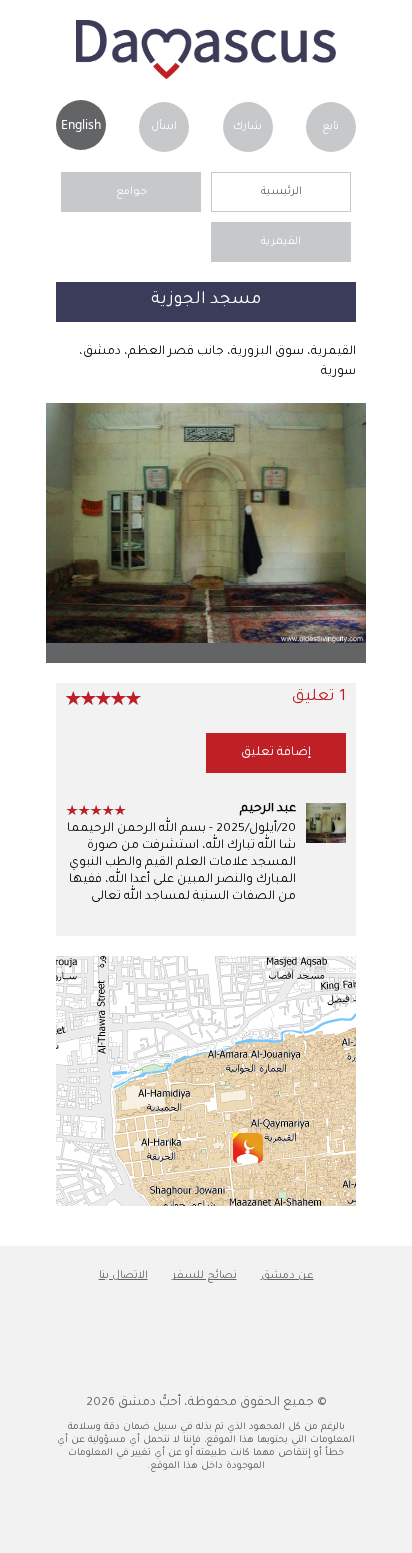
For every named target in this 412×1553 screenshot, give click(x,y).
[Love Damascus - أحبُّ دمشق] (206, 77)
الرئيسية (281, 192)
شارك (247, 127)
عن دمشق (287, 1276)
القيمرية (281, 242)
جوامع (131, 192)
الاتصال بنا (123, 1276)
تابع (330, 127)
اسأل (164, 127)
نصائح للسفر (204, 1276)
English (81, 124)
